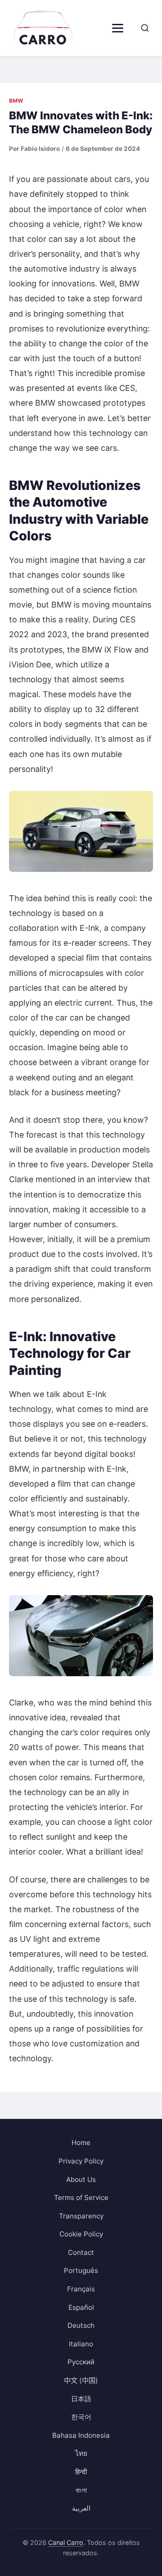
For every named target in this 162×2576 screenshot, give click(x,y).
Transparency (81, 2216)
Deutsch (81, 2325)
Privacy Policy (81, 2161)
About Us (81, 2179)
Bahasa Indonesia (81, 2435)
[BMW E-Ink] (81, 831)
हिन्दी (81, 2472)
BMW (16, 101)
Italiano (81, 2344)
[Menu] (118, 28)
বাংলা (81, 2490)
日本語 (81, 2399)
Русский (81, 2362)
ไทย (81, 2453)
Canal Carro (66, 2542)
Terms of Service (81, 2197)
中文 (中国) (81, 2380)
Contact (81, 2252)
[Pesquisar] (145, 28)
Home (81, 2143)
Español (81, 2307)
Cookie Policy (81, 2234)
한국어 (81, 2417)
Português (81, 2270)
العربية (81, 2508)
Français (81, 2289)
